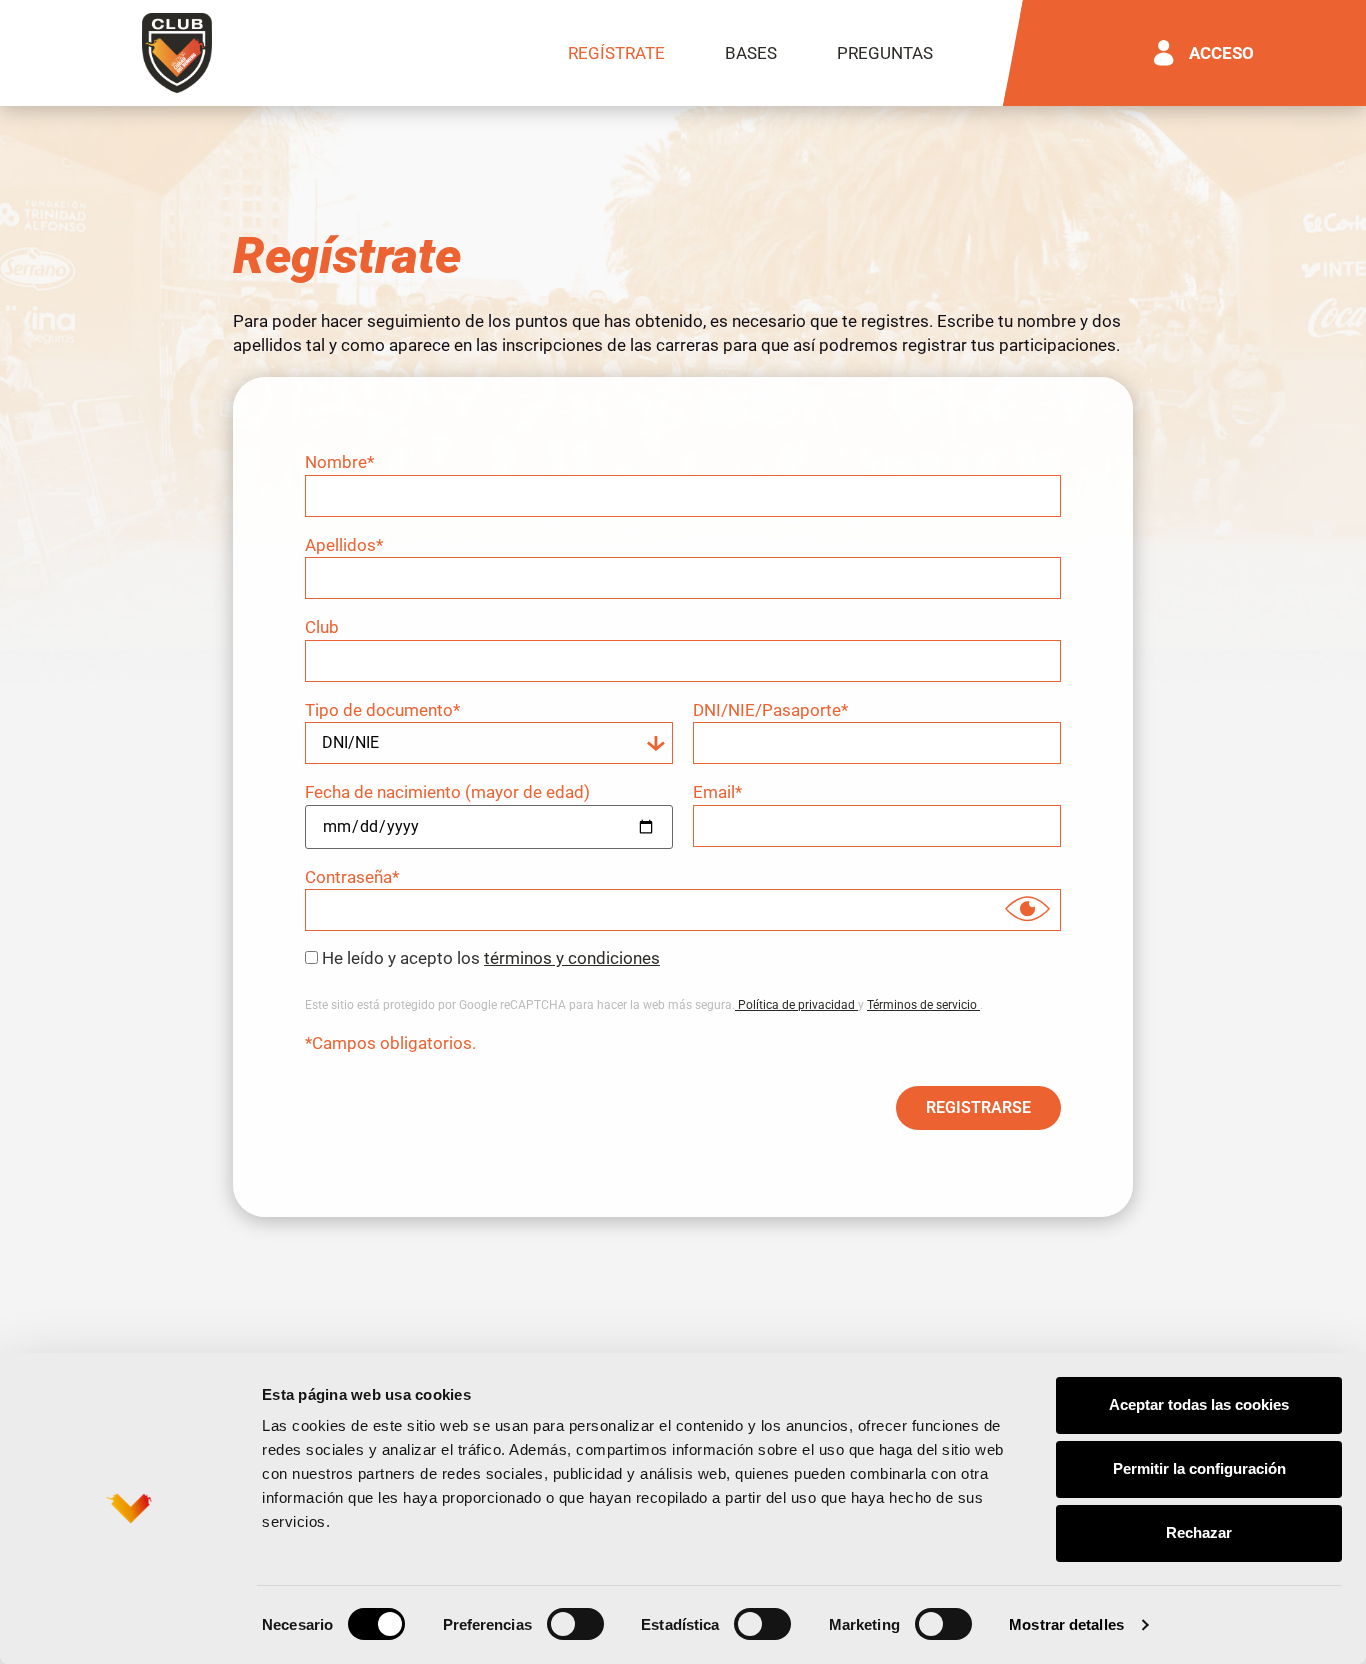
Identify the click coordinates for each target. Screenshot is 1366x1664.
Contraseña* (352, 877)
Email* (717, 792)
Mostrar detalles (1066, 1624)
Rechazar (1199, 1532)
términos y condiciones (572, 958)
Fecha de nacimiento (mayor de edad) (447, 792)
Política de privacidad (796, 1005)
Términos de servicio (923, 1005)
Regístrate (616, 53)
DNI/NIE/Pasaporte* (770, 710)
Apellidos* (344, 545)
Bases (751, 53)
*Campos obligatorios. (390, 1043)
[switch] (575, 1624)
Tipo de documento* (382, 710)
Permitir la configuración (1199, 1468)
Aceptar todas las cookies (1199, 1404)
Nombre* (339, 462)
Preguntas (885, 53)
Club (322, 627)
